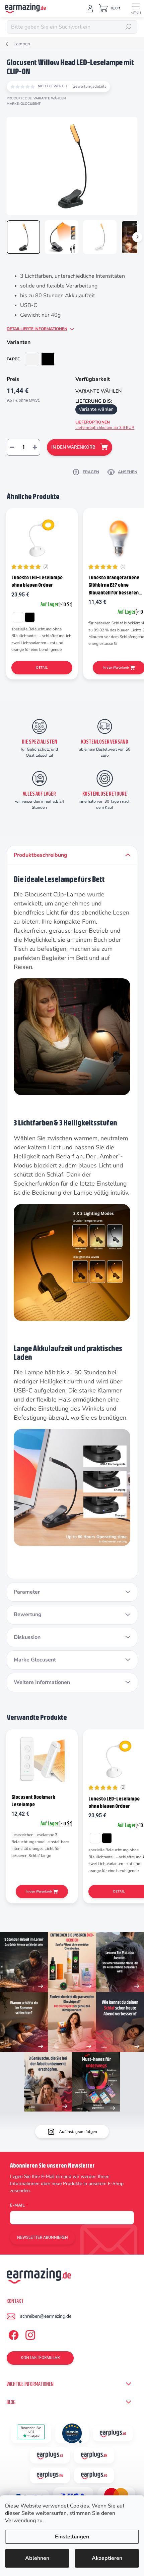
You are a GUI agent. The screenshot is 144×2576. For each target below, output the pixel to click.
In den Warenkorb (73, 447)
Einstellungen (72, 2537)
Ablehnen (37, 2558)
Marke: (24, 104)
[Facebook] (13, 2334)
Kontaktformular (40, 2358)
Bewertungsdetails (90, 86)
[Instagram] (29, 2334)
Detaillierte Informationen (37, 329)
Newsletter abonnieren (43, 2237)
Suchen (129, 27)
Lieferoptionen (105, 425)
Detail (42, 668)
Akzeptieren (107, 2558)
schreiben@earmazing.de (46, 2316)
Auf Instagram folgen (78, 2132)
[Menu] (136, 8)
